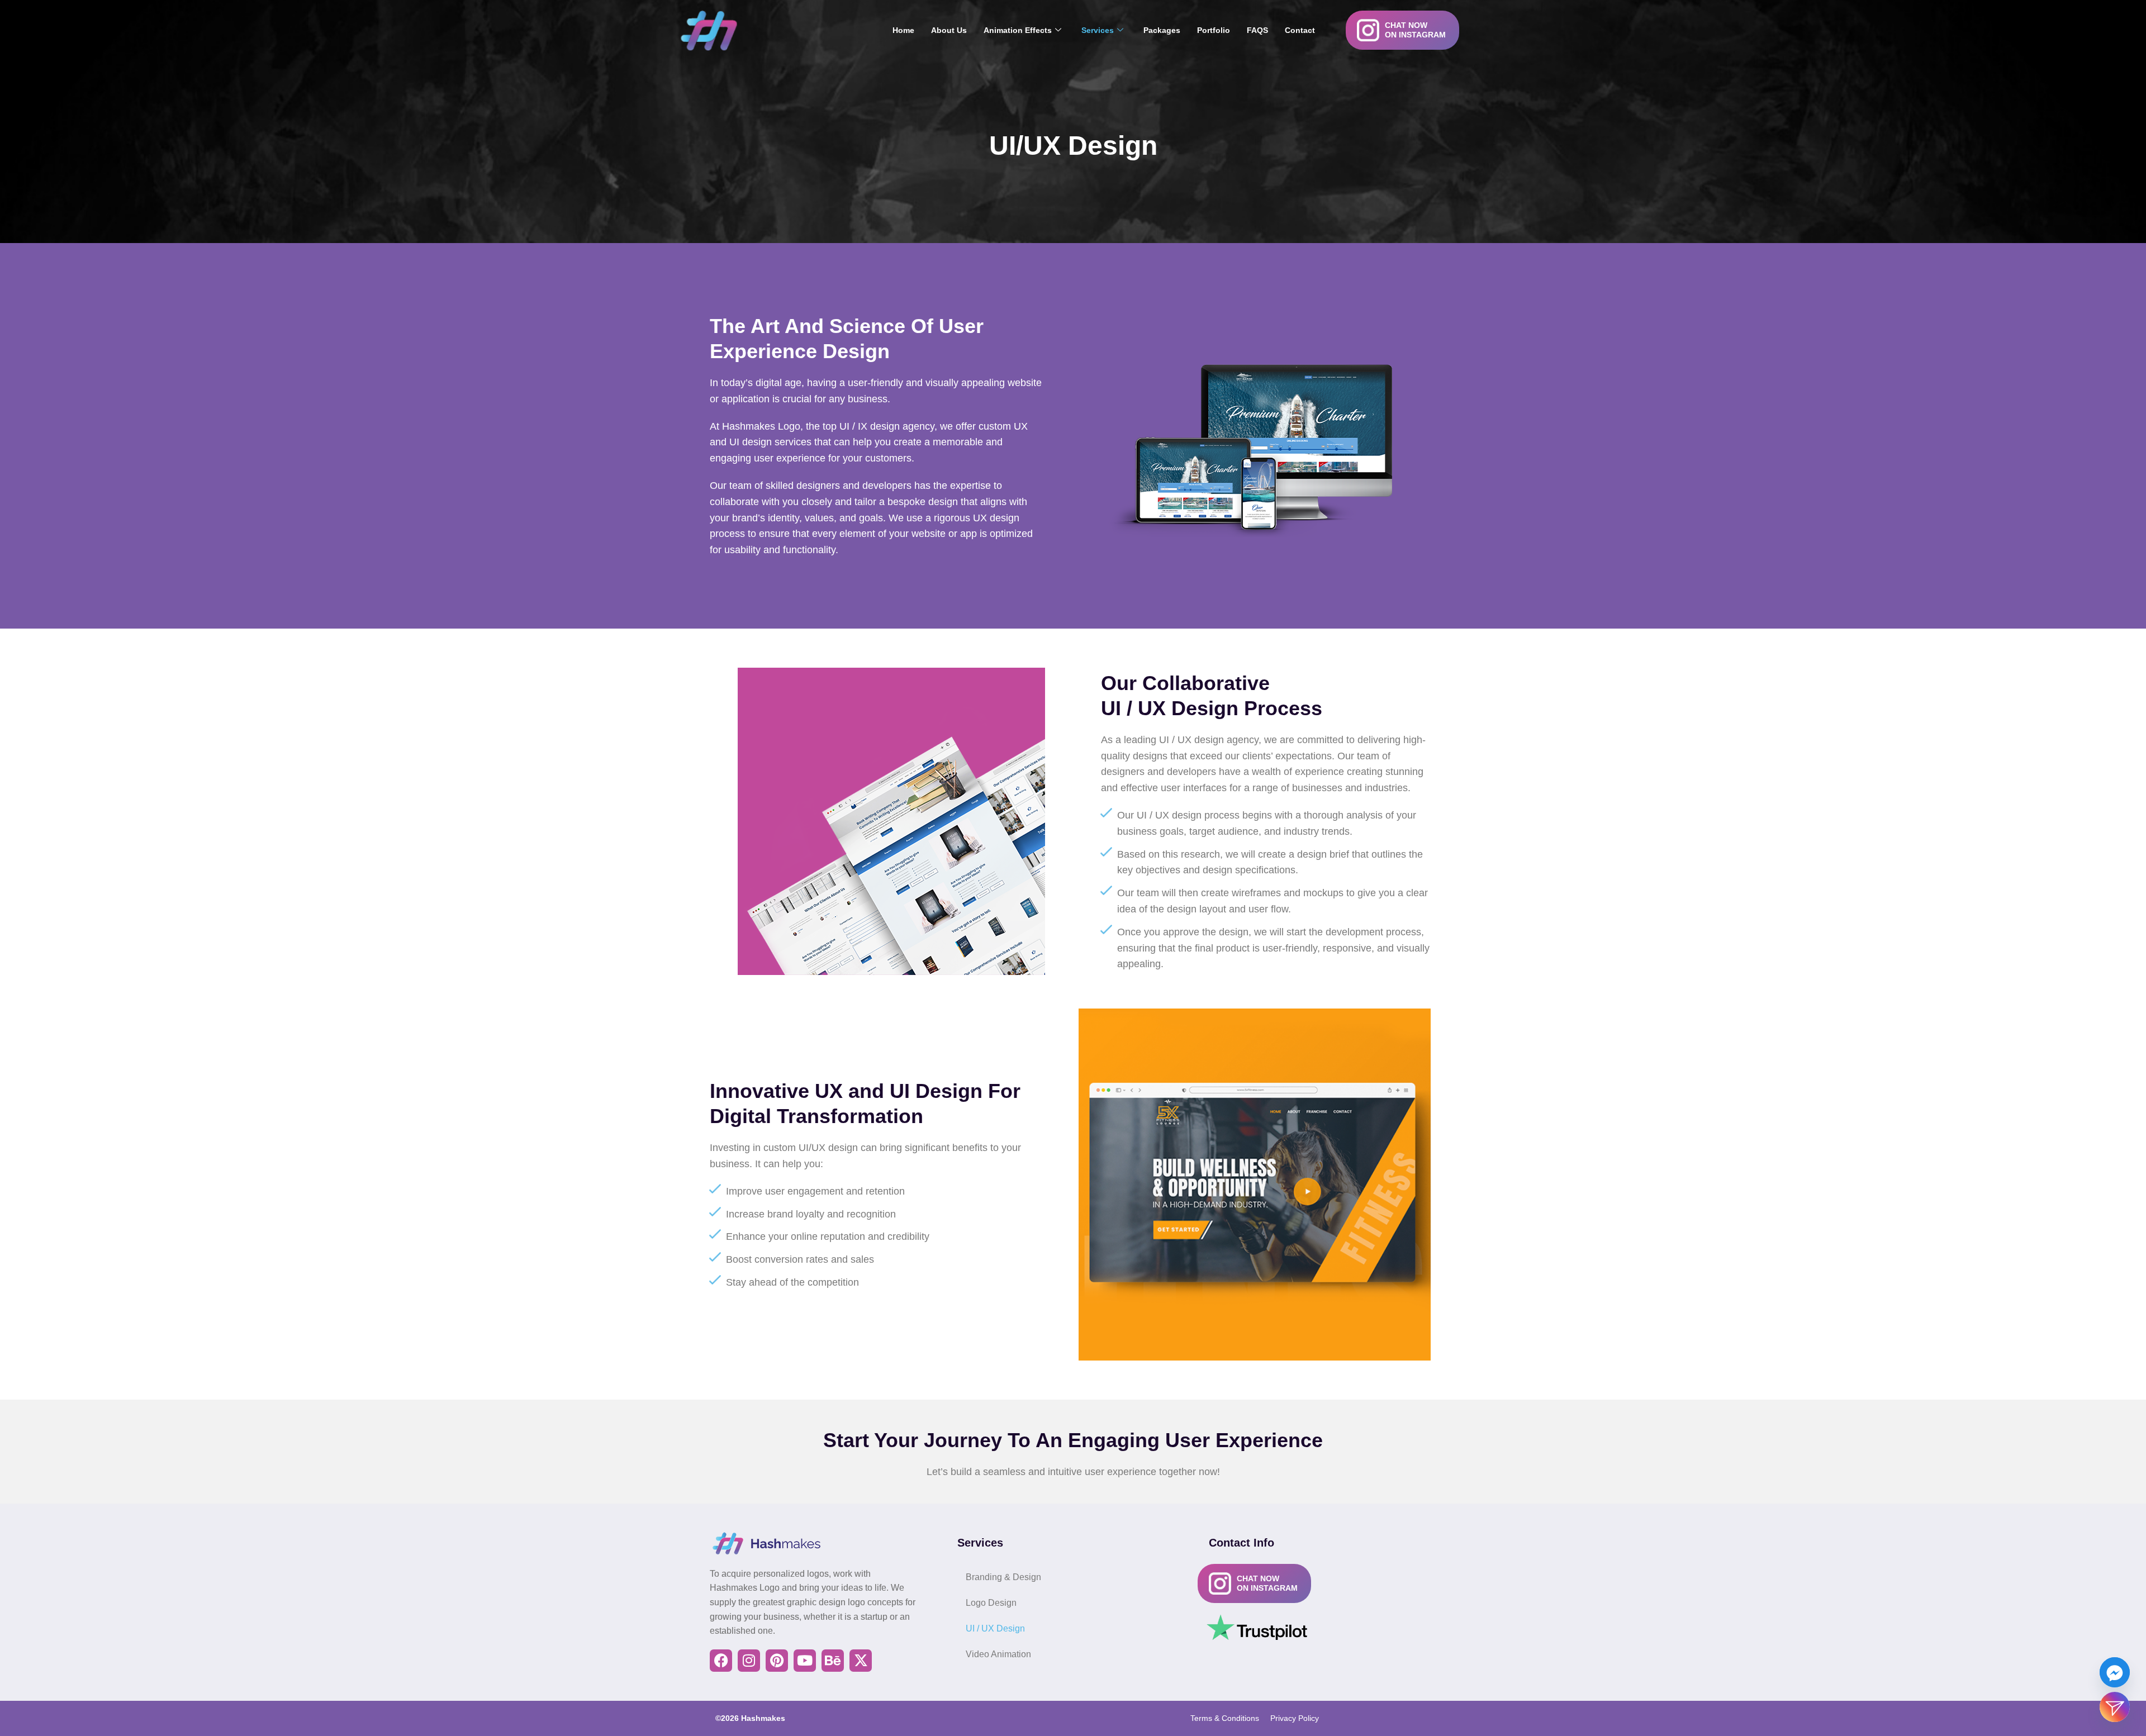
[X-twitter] (861, 1661)
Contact (1300, 30)
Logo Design (991, 1603)
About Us (949, 30)
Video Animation (998, 1654)
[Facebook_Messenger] (2115, 1672)
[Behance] (833, 1661)
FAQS (1257, 30)
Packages (1162, 30)
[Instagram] (749, 1661)
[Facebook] (721, 1661)
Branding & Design (1003, 1577)
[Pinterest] (777, 1661)
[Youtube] (805, 1661)
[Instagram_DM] (2115, 1707)
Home (903, 30)
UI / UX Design (995, 1628)
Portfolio (1214, 30)
